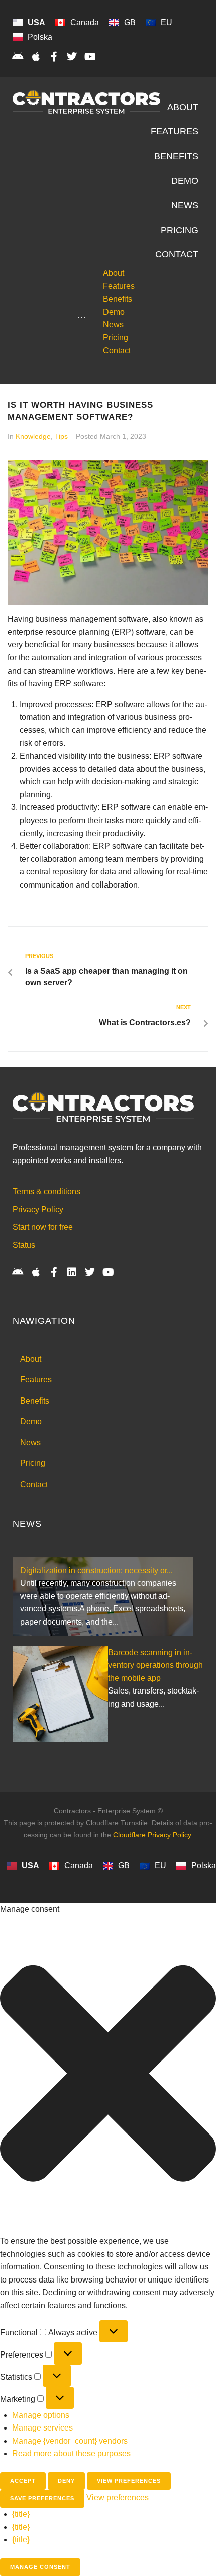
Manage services (42, 2428)
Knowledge (33, 436)
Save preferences (42, 2498)
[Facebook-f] (54, 57)
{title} (21, 2514)
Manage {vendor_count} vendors (70, 2441)
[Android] (18, 57)
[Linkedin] (72, 1272)
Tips (61, 436)
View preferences (129, 2481)
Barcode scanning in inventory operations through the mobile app (155, 1665)
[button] (108, 2075)
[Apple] (36, 57)
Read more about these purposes (71, 2453)
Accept (23, 2481)
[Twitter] (72, 57)
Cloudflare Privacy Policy (152, 1835)
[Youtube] (90, 57)
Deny (66, 2481)
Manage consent (40, 2567)
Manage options (41, 2415)
